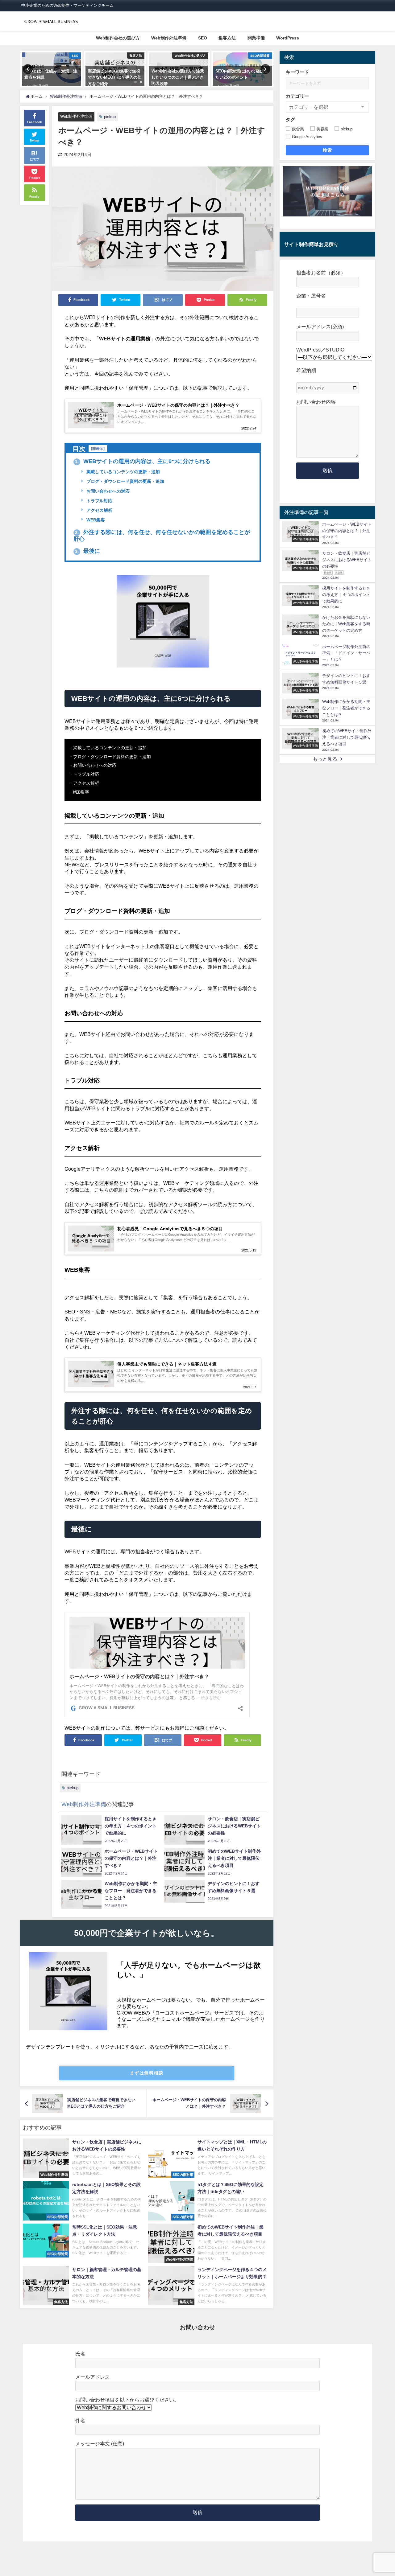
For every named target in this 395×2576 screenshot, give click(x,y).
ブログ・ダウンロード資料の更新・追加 (125, 481)
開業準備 (256, 38)
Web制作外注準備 (169, 38)
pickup (110, 117)
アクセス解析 (99, 510)
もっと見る (325, 759)
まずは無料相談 (147, 2073)
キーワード (297, 72)
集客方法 (227, 38)
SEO (203, 38)
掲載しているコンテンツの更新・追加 (123, 472)
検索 (328, 150)
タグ (290, 119)
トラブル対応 (99, 501)
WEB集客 (95, 520)
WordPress (288, 38)
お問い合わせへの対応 (107, 491)
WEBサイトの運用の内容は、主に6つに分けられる (143, 461)
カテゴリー (297, 96)
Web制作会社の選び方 (118, 38)
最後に (87, 551)
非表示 (98, 448)
